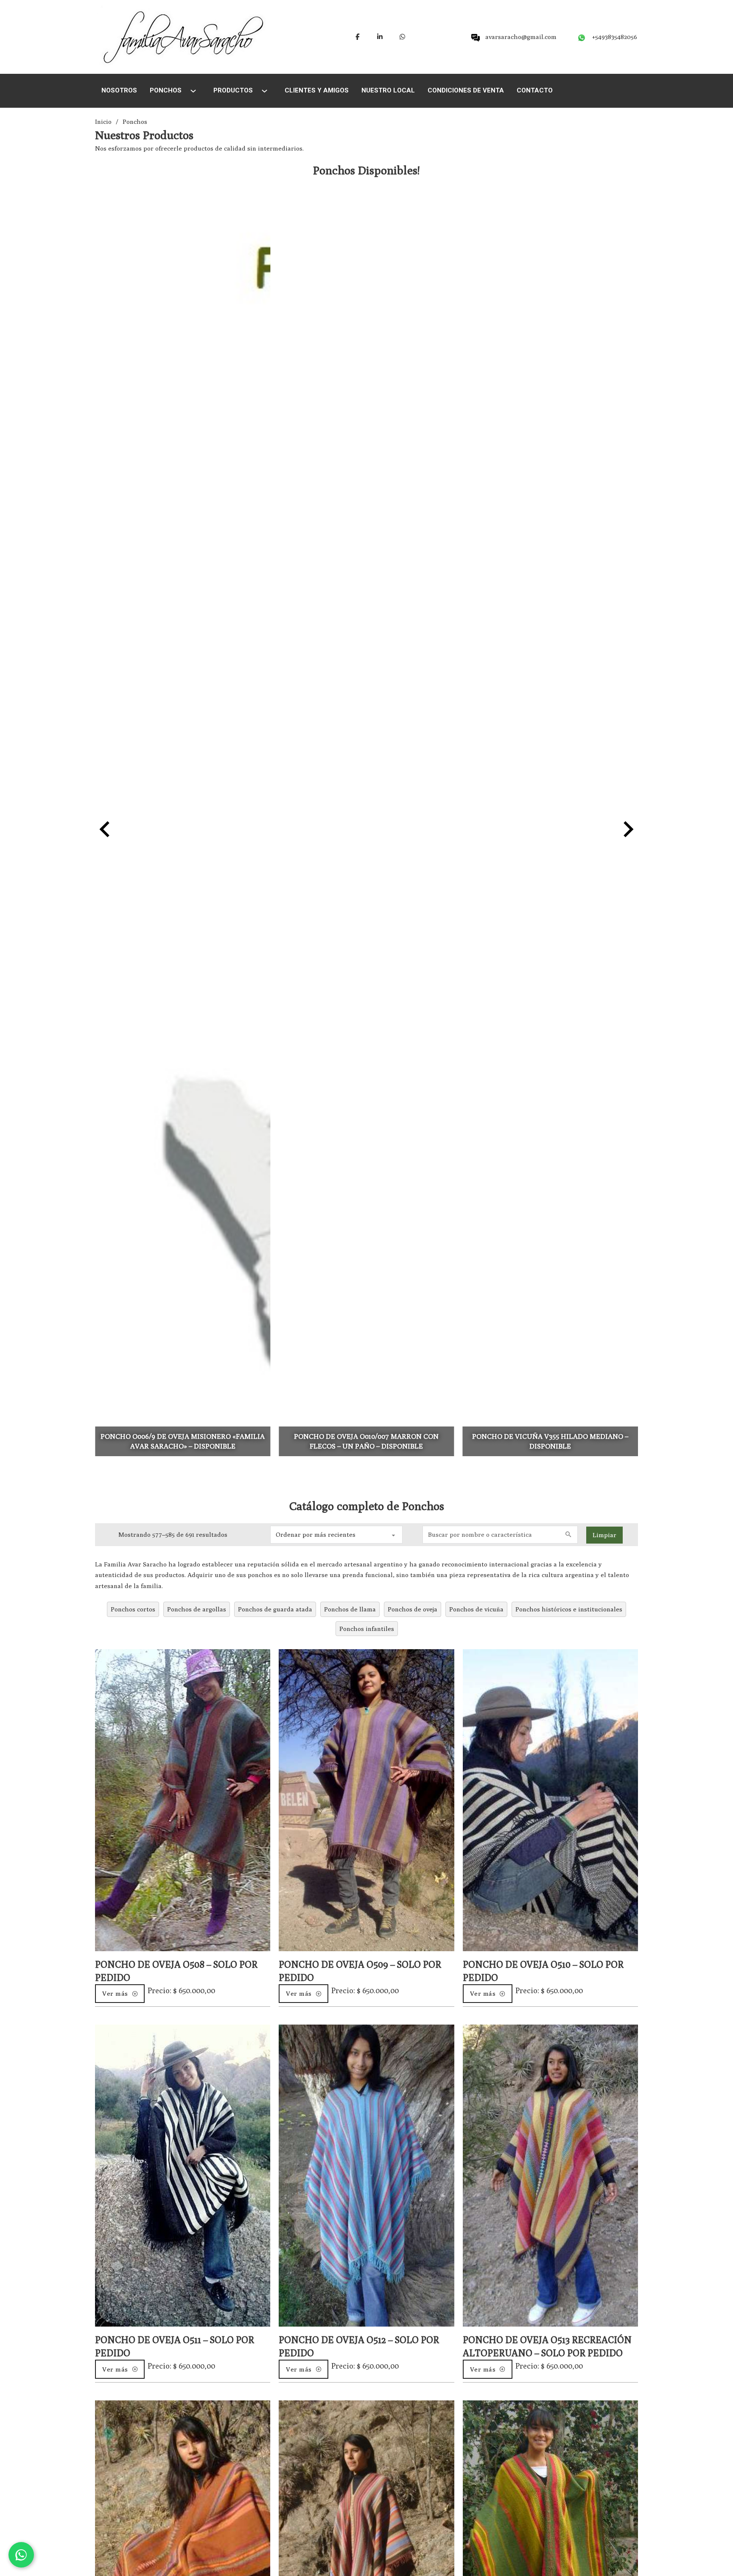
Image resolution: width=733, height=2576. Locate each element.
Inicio (103, 122)
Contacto (535, 90)
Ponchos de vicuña (476, 1609)
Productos (233, 90)
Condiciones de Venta (466, 90)
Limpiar (604, 1535)
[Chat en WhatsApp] (21, 2555)
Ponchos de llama (350, 1609)
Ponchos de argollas (197, 1609)
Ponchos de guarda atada (275, 1609)
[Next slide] (627, 829)
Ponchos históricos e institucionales (569, 1609)
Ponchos (166, 90)
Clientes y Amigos (317, 90)
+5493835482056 (615, 37)
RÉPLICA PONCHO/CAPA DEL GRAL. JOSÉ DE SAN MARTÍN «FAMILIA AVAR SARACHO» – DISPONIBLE (550, 1436)
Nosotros (119, 90)
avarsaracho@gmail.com (521, 37)
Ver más (115, 1993)
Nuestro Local (388, 90)
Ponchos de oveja (413, 1609)
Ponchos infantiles (367, 1629)
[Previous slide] (106, 829)
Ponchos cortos (133, 1609)
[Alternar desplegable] (193, 91)
